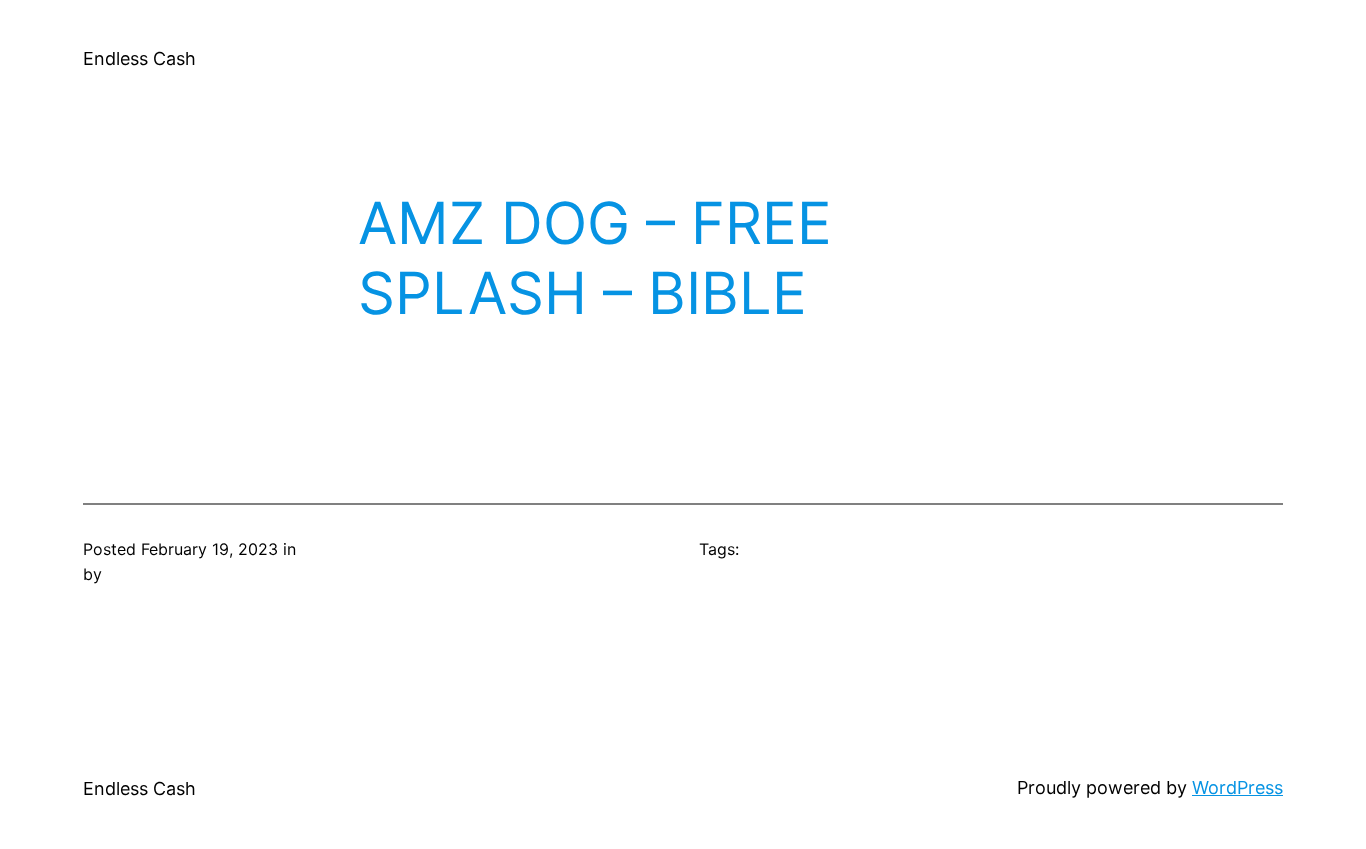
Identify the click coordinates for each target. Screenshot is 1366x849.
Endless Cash (139, 58)
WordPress (1237, 787)
